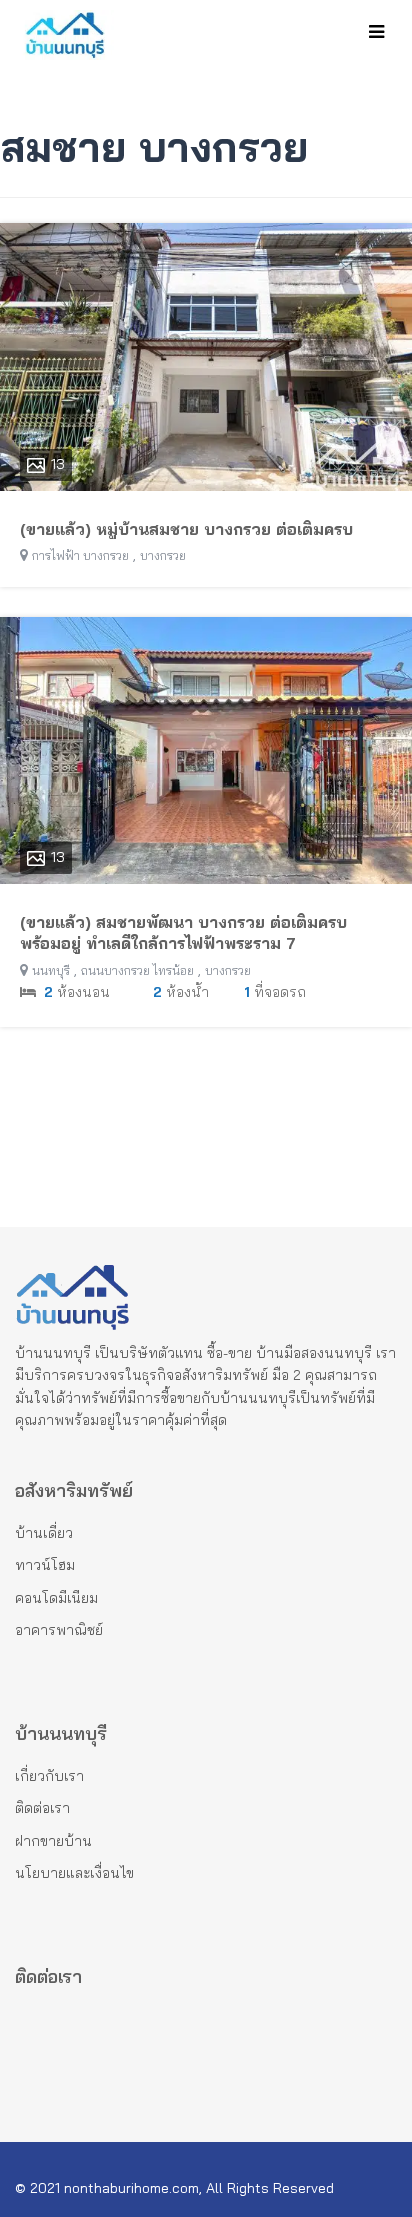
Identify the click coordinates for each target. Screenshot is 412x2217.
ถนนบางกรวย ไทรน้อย (137, 970)
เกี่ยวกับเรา (49, 1776)
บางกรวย (163, 555)
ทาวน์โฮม (45, 1565)
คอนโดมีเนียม (56, 1598)
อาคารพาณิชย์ (59, 1630)
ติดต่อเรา (42, 1808)
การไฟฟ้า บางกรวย (80, 555)
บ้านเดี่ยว (44, 1533)
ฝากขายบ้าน (53, 1841)
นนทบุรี (51, 970)
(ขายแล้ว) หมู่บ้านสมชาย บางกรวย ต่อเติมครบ (186, 529)
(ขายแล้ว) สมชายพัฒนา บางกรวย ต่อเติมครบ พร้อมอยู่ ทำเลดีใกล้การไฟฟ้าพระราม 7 (183, 932)
